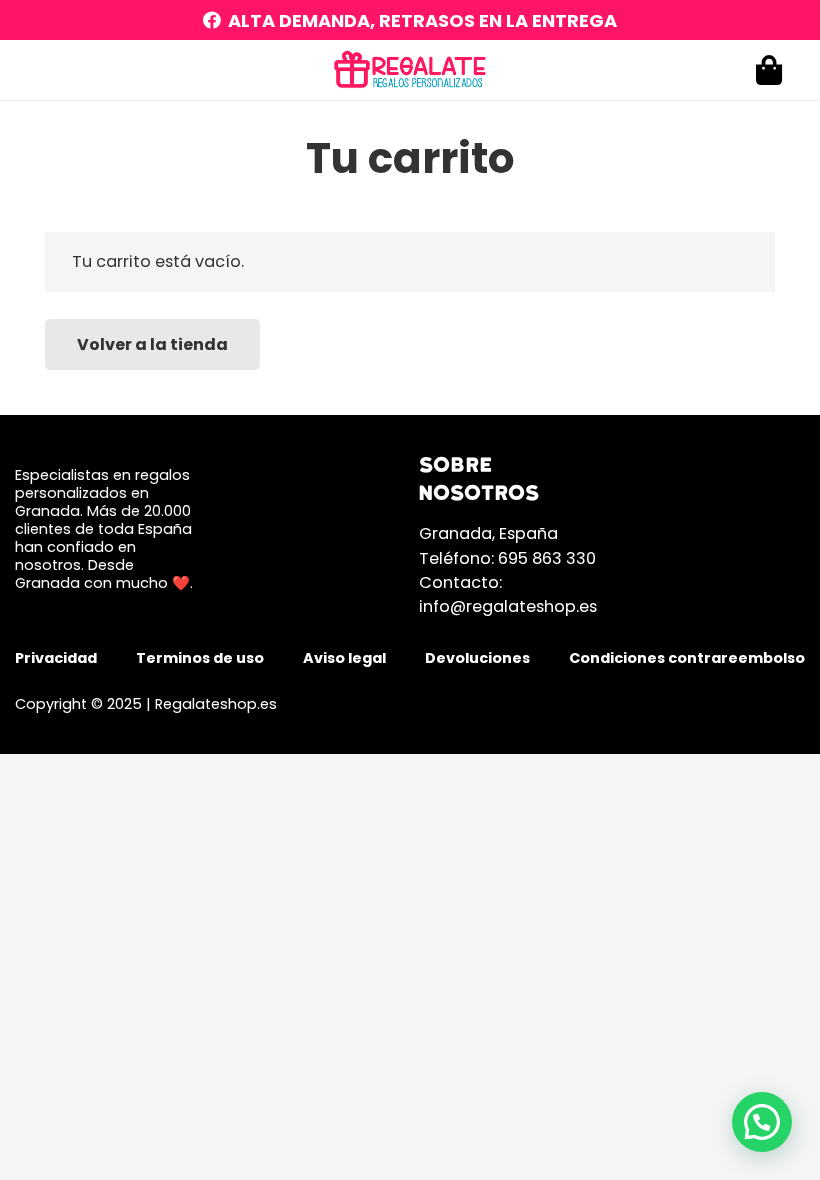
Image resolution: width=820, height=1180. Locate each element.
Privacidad (56, 658)
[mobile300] (410, 70)
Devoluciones (477, 658)
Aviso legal (344, 658)
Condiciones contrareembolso (687, 658)
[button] (762, 1122)
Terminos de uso (200, 658)
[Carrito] (769, 70)
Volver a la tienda (152, 344)
